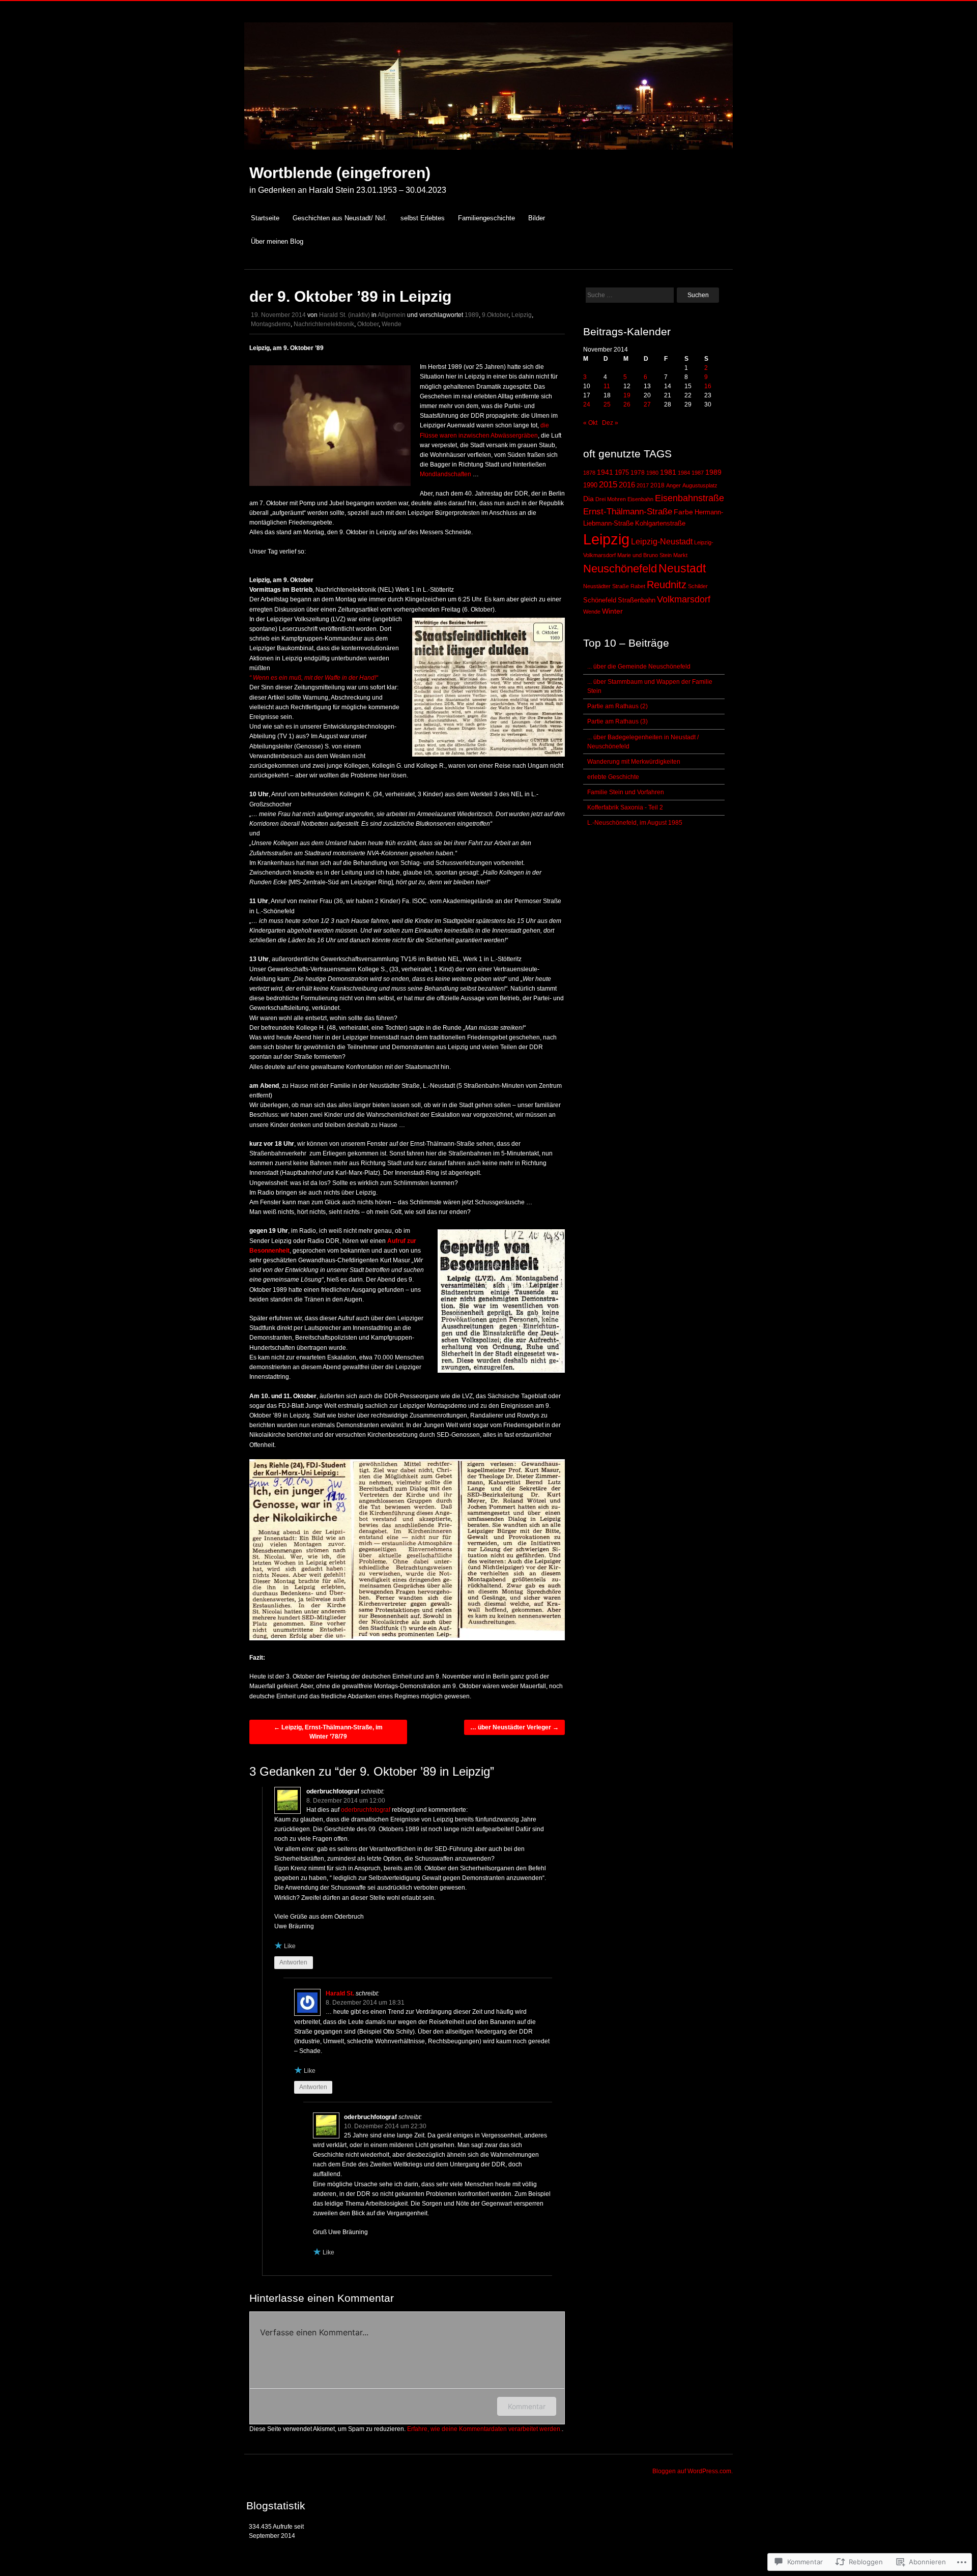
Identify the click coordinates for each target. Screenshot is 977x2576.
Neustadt (682, 568)
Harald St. (340, 1993)
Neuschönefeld (620, 569)
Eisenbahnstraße (689, 498)
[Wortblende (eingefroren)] (489, 155)
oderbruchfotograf (366, 1810)
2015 (608, 484)
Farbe (683, 512)
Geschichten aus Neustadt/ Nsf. (340, 218)
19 (627, 395)
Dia (588, 499)
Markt (680, 555)
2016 (627, 485)
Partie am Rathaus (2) (617, 706)
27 (647, 404)
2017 (643, 485)
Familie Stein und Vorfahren (626, 792)
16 (708, 386)
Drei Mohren (611, 499)
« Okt (590, 423)
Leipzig (522, 315)
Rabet (638, 586)
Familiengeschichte (486, 218)
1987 (698, 473)
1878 (589, 473)
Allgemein (392, 315)
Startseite (265, 218)
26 (627, 404)
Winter (612, 611)
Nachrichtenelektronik (324, 324)
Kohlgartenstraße (660, 524)
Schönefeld (600, 600)
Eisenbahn (640, 499)
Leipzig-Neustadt (662, 542)
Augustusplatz (700, 485)
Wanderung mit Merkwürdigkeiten (634, 762)
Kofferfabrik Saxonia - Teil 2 (625, 807)
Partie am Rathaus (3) (617, 721)
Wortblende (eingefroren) (340, 173)
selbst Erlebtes (423, 218)
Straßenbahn (637, 600)
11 (607, 386)
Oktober (368, 324)
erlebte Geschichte (613, 777)
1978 (638, 473)
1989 (472, 315)
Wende (392, 324)
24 (587, 404)
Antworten (293, 1962)
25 (607, 404)
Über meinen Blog (277, 241)
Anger (673, 485)
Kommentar (527, 2406)
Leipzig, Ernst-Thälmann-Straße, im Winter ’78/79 (328, 1732)
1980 (652, 473)
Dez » (610, 423)
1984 (684, 473)
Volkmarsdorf (684, 599)
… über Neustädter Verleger (514, 1727)
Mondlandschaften (446, 474)
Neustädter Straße (606, 586)
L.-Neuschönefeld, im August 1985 (635, 823)
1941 (605, 472)
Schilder (698, 586)
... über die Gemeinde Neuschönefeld (639, 667)
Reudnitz (667, 585)
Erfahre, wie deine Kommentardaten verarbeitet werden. (484, 2429)
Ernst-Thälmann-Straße (628, 511)
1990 (590, 485)
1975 (622, 473)
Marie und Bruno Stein (644, 555)
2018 (657, 485)
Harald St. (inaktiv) (344, 315)
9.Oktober (495, 315)
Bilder (537, 218)
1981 (668, 472)
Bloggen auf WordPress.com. (693, 2471)
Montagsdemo (271, 324)
